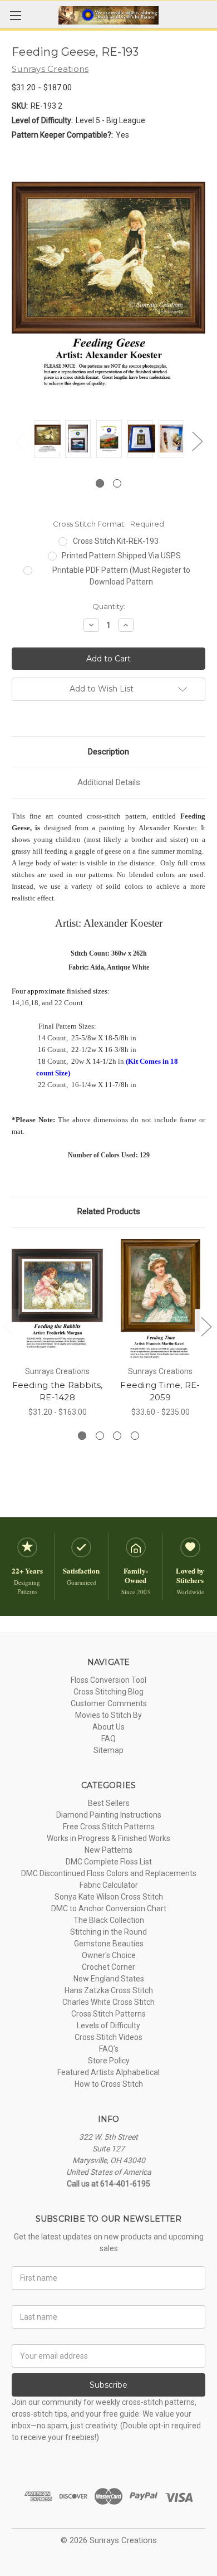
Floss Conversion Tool (108, 1680)
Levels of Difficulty (108, 2025)
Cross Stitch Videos (108, 2037)
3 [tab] (117, 1436)
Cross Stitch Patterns (108, 2014)
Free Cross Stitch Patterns (109, 1827)
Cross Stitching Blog (108, 1692)
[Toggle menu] (15, 15)
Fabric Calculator (109, 1885)
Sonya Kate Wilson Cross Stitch (109, 1897)
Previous (20, 441)
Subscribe (108, 2385)
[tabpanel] (47, 440)
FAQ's (109, 2049)
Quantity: (109, 606)
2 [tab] (117, 483)
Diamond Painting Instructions (109, 1815)
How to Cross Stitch (109, 2084)
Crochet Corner (108, 1967)
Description (108, 752)
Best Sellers (109, 1803)
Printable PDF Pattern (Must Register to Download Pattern (121, 576)
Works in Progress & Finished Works (108, 1838)
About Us (108, 1727)
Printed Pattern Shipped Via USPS (121, 556)
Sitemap (108, 1750)
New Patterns (108, 1850)
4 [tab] (135, 1436)
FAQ (108, 1739)
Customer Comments (109, 1703)
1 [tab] (100, 483)
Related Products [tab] (109, 1211)
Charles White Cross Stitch (108, 2002)
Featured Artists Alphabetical (108, 2072)
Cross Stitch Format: (108, 524)
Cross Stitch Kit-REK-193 (116, 541)
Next (197, 441)
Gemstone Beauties (109, 1944)
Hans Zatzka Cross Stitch (109, 1990)
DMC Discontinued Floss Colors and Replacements (109, 1873)
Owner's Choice (109, 1955)
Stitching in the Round (108, 1932)
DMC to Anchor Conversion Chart (109, 1908)
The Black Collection (109, 1920)
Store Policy (109, 2061)
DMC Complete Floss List (109, 1862)
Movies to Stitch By (108, 1715)
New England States (109, 1979)
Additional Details (109, 782)
